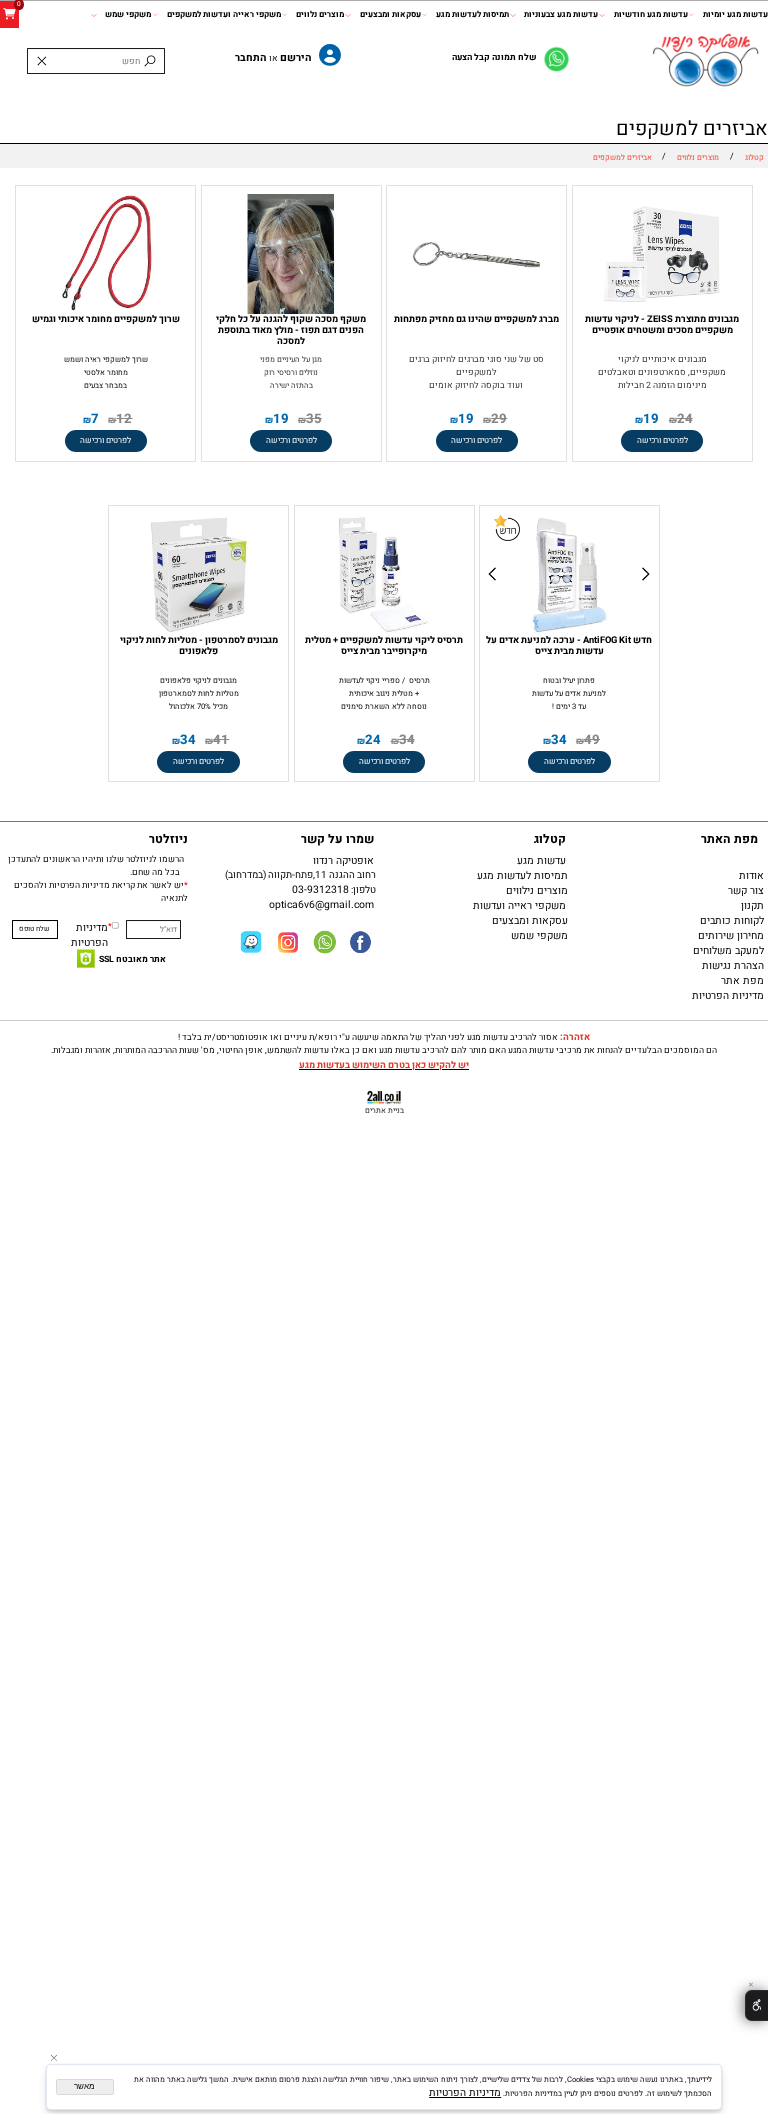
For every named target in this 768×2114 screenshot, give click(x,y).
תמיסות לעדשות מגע (472, 14)
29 (499, 419)
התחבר (251, 57)
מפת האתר (732, 839)
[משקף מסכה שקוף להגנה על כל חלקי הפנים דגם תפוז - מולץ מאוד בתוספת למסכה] (291, 310)
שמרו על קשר (340, 839)
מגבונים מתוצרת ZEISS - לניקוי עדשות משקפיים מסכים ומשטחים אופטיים (662, 324)
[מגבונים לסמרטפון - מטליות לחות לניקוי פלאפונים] (199, 631)
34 (559, 740)
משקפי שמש (128, 14)
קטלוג (552, 839)
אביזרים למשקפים (692, 128)
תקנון (752, 905)
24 (685, 419)
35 (314, 419)
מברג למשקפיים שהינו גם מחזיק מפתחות (476, 319)
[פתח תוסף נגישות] (756, 2005)
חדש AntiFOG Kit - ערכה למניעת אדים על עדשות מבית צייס (569, 645)
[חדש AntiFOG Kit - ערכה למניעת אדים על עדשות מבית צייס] (570, 631)
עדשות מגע (544, 860)
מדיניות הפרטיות (89, 935)
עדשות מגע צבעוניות (561, 14)
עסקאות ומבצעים (390, 14)
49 (592, 740)
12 (124, 419)
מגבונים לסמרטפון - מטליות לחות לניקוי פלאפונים (199, 645)
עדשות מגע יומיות (735, 14)
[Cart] (9, 14)
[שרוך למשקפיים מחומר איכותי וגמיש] (106, 310)
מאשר (84, 2086)
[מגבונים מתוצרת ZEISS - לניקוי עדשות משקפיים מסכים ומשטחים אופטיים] (662, 310)
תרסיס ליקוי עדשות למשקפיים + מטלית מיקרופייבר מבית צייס (384, 645)
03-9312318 (320, 889)
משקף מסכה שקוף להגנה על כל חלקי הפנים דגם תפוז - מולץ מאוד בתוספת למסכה (291, 330)
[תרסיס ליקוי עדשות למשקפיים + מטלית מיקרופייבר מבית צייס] (384, 631)
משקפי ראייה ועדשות (522, 905)
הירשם (296, 57)
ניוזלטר (168, 839)
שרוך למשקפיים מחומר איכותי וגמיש (106, 319)
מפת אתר (742, 980)
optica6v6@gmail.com (324, 904)
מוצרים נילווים (537, 890)
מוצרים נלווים (320, 14)
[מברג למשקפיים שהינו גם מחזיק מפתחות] (477, 310)
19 (651, 419)
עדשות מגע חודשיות (650, 14)
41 (221, 740)
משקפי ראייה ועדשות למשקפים (223, 14)
